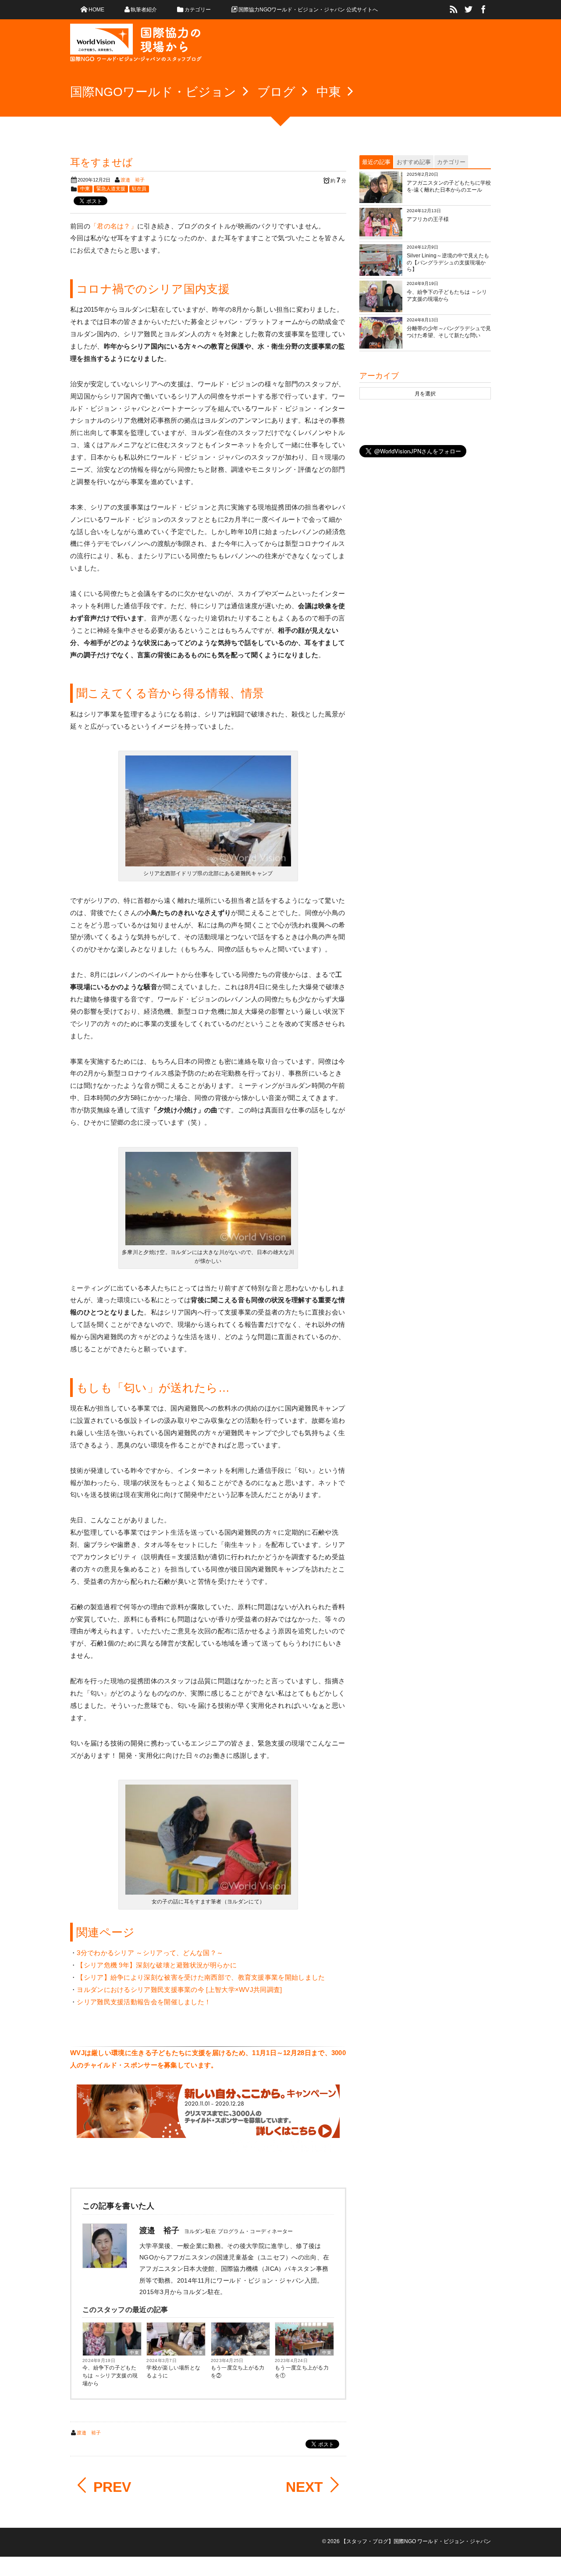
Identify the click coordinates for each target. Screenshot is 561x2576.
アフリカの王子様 (428, 219)
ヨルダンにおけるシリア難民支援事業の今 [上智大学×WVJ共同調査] (179, 1990)
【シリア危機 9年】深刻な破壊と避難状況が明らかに (157, 1965)
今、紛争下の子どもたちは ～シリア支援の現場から (110, 2376)
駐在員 (139, 189)
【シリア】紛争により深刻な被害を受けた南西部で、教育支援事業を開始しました (201, 1977)
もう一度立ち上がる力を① (302, 2372)
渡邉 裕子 (133, 180)
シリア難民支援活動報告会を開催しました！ (144, 2002)
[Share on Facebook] (483, 10)
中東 (85, 189)
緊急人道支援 (111, 189)
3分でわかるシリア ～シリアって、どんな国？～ (150, 1953)
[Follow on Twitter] (469, 10)
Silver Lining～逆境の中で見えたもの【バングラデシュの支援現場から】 (448, 262)
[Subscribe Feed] (454, 10)
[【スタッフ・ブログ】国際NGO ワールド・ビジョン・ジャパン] (136, 46)
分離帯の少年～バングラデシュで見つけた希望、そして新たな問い (449, 332)
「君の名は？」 (114, 226)
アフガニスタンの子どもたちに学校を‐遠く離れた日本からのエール (449, 186)
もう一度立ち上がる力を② (238, 2372)
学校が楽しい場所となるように (173, 2372)
